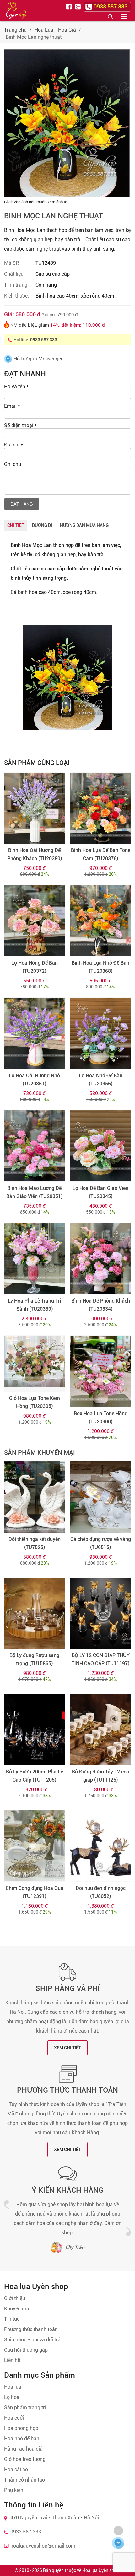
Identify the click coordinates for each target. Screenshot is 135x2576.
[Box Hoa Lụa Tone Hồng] (100, 1371)
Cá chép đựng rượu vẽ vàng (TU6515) (101, 1543)
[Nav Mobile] (124, 16)
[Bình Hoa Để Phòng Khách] (100, 1259)
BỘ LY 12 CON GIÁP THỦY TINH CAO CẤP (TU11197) (101, 1659)
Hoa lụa (13, 2387)
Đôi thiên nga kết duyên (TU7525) (35, 1543)
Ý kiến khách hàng (68, 2190)
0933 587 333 (44, 340)
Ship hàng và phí (68, 1988)
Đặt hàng (22, 504)
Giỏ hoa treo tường (25, 2459)
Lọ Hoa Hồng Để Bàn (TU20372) (35, 967)
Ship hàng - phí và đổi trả (32, 2340)
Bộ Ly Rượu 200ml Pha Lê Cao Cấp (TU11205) (35, 1776)
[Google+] (78, 6)
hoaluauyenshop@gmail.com (43, 2546)
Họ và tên (16, 387)
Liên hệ (12, 2360)
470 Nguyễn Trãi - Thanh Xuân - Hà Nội (55, 2518)
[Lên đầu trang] (118, 2531)
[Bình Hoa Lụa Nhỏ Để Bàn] (100, 921)
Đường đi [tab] (42, 525)
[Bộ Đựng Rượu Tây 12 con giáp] (100, 1729)
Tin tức (12, 2319)
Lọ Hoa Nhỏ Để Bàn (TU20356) (101, 1080)
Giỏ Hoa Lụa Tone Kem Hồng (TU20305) (35, 1402)
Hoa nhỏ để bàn (22, 2438)
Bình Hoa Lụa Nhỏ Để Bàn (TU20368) (100, 967)
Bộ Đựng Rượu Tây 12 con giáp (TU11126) (101, 1776)
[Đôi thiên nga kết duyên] (35, 1497)
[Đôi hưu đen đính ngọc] (100, 1846)
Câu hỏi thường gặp (26, 2350)
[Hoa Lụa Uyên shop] (16, 11)
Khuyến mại (17, 2309)
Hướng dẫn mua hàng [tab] (84, 525)
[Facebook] (70, 6)
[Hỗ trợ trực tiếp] (118, 2543)
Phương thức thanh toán (67, 2090)
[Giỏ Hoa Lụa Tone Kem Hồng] (35, 1364)
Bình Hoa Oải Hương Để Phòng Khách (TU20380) (35, 854)
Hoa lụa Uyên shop (101, 2570)
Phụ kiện (14, 2490)
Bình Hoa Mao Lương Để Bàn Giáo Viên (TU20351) (34, 1192)
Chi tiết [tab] (16, 525)
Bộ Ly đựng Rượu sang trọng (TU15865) (34, 1659)
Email (12, 406)
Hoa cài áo (16, 2469)
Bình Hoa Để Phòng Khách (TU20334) (101, 1305)
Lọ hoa (12, 2397)
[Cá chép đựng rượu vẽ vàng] (100, 1497)
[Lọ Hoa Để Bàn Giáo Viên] (100, 1146)
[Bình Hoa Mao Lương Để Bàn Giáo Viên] (35, 1146)
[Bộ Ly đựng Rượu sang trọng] (35, 1613)
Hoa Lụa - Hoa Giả (55, 30)
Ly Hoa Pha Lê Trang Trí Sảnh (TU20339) (34, 1305)
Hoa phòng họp (21, 2428)
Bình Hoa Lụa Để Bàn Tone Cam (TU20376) (101, 854)
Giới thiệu (15, 2298)
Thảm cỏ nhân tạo (24, 2480)
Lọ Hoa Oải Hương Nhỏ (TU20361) (34, 1080)
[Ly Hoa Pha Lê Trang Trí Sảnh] (35, 1259)
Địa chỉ (13, 445)
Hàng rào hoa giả (23, 2449)
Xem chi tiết (67, 2048)
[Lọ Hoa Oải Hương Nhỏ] (35, 1033)
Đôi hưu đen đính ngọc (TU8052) (101, 1892)
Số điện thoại (20, 425)
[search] (110, 16)
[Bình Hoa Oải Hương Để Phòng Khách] (35, 808)
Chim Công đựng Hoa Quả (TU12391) (35, 1892)
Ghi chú (13, 464)
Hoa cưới (14, 2418)
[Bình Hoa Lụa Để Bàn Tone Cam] (100, 808)
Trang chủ (15, 30)
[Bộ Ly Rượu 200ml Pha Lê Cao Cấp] (35, 1729)
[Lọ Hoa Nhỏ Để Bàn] (100, 1033)
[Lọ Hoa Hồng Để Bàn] (35, 921)
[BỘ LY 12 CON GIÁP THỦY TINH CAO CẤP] (100, 1613)
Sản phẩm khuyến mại (40, 1453)
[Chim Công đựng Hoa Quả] (35, 1846)
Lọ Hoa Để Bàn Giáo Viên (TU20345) (100, 1192)
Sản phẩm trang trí (25, 2408)
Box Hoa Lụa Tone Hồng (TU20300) (101, 1418)
